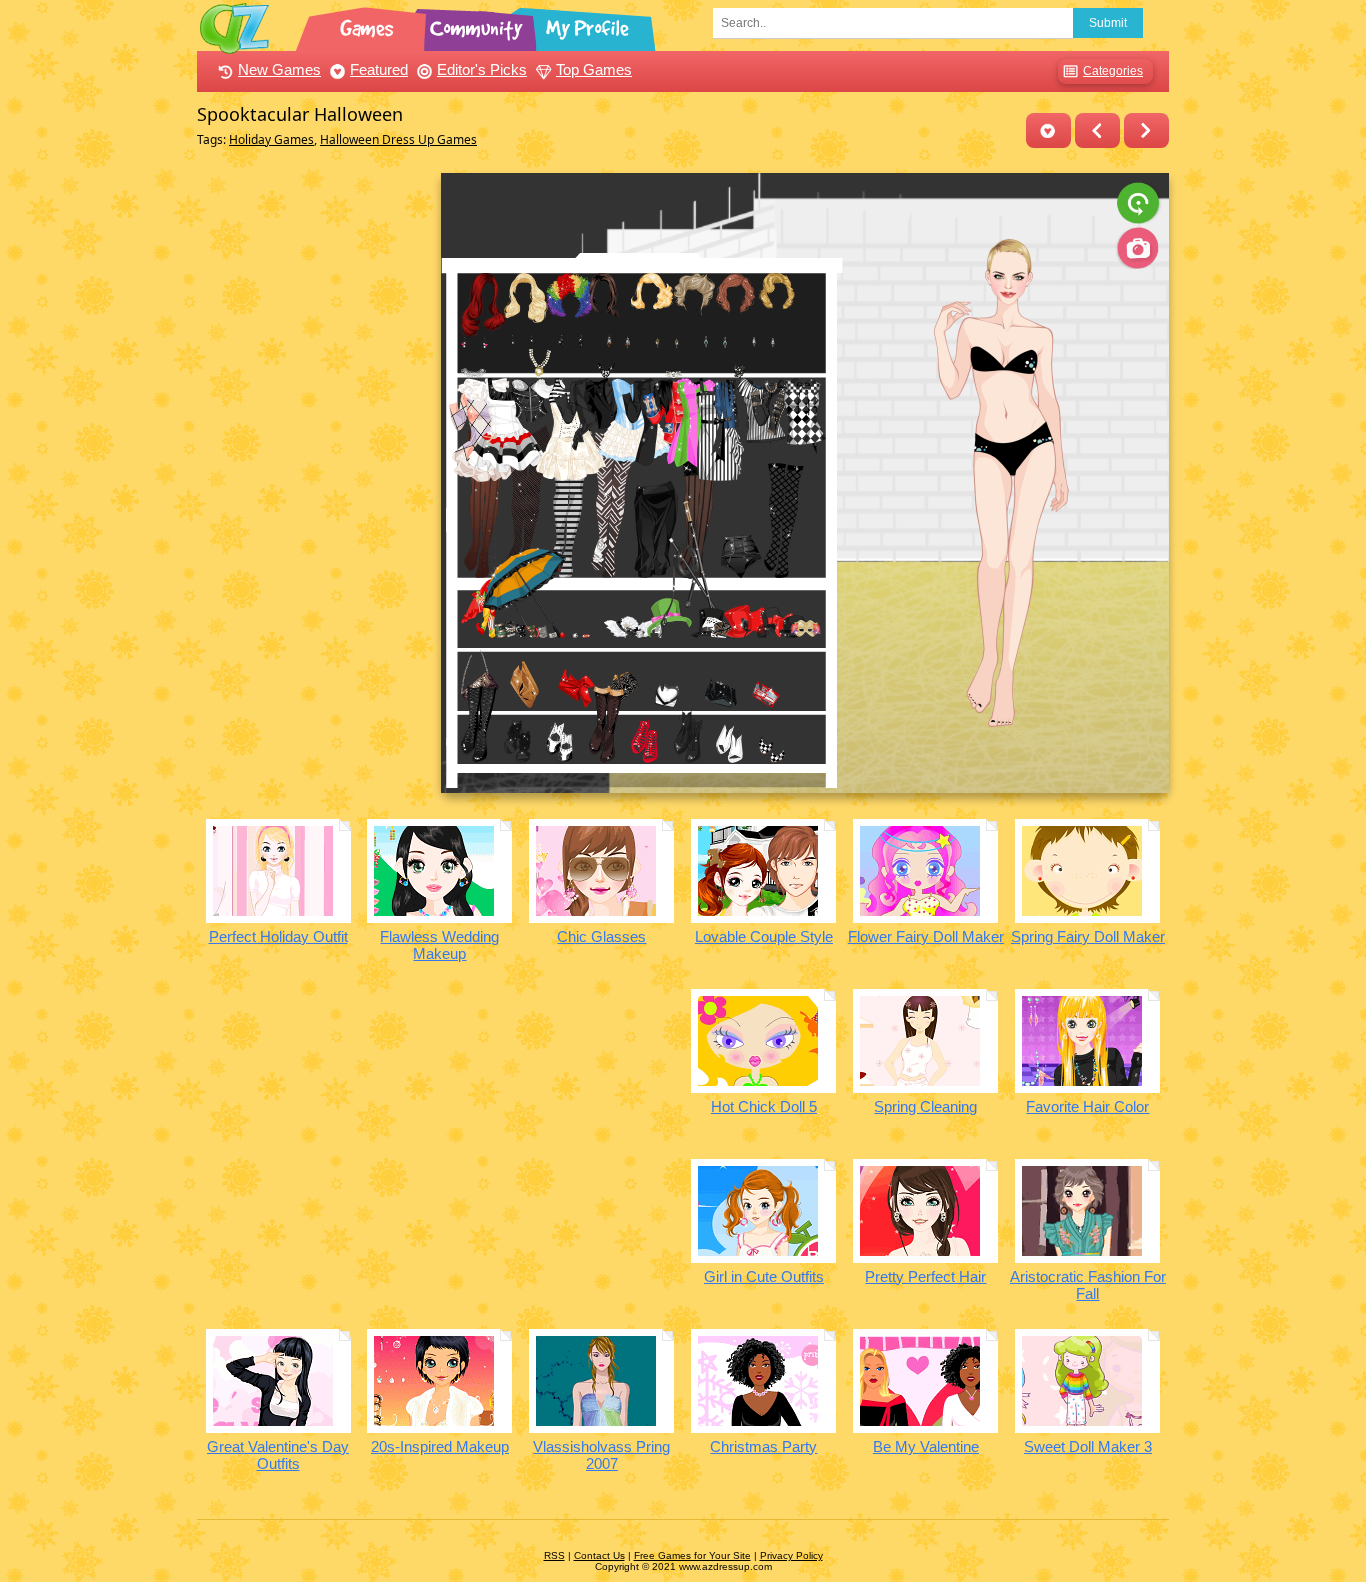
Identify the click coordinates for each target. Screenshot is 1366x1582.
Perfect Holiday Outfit (278, 936)
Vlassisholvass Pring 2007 (601, 1455)
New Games (279, 69)
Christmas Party (763, 1446)
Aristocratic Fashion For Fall (1088, 1285)
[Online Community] (479, 25)
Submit (1108, 23)
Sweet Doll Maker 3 (1088, 1446)
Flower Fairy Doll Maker (926, 936)
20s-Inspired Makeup (440, 1446)
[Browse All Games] (369, 25)
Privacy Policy (791, 1555)
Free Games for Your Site (692, 1555)
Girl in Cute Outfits (764, 1276)
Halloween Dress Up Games (398, 139)
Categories (1113, 71)
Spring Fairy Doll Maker (1088, 936)
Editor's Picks (482, 69)
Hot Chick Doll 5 (764, 1106)
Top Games (594, 69)
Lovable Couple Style (764, 936)
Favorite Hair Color (1087, 1106)
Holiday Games (271, 139)
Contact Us (599, 1555)
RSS (554, 1555)
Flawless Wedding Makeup (439, 945)
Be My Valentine (926, 1446)
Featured (379, 69)
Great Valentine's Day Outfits (278, 1455)
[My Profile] (589, 25)
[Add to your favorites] (1048, 130)
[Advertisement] (313, 473)
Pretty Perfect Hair (925, 1276)
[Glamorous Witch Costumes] (1097, 130)
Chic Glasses (601, 936)
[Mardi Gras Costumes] (1146, 130)
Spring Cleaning (925, 1106)
